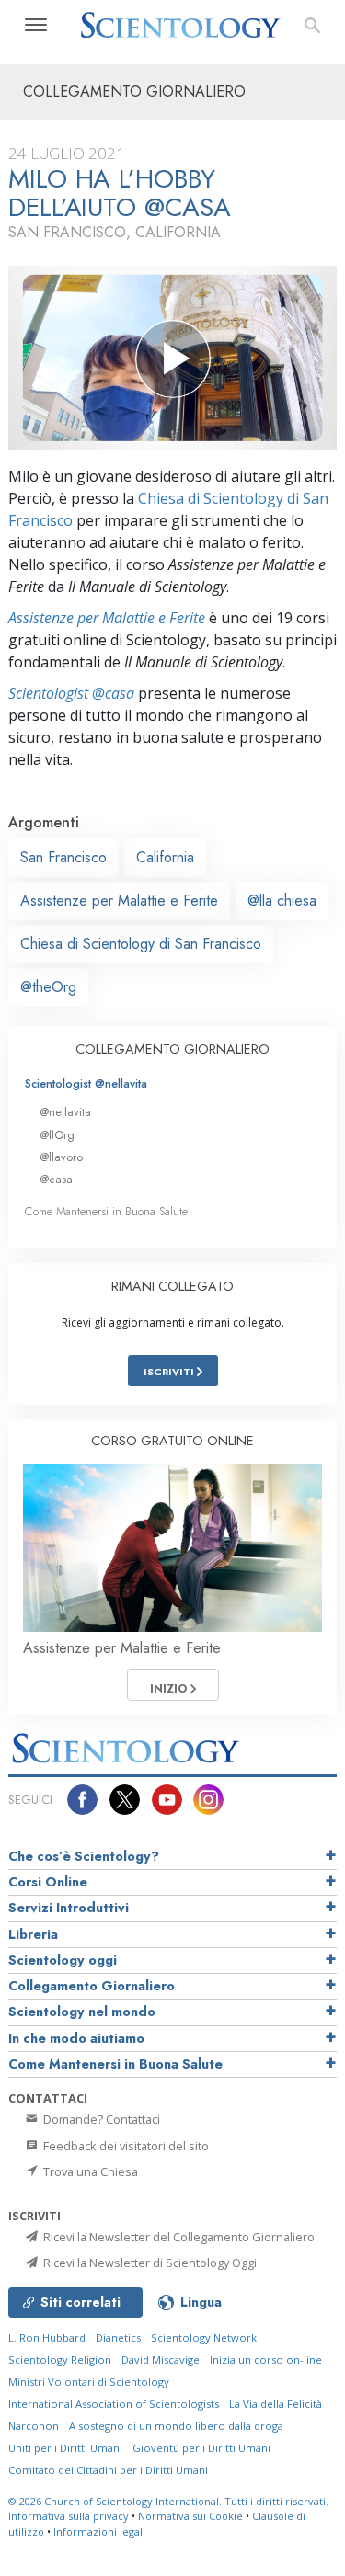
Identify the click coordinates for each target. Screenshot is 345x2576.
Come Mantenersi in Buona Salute (106, 1211)
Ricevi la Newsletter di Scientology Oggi (149, 2263)
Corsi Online (48, 1882)
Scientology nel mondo (82, 2012)
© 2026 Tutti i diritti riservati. (168, 2501)
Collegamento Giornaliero (92, 1986)
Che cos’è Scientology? (84, 1856)
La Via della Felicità (276, 2404)
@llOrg (57, 1135)
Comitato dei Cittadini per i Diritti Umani (108, 2470)
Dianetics (118, 2337)
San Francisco (63, 857)
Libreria (33, 1934)
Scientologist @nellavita (86, 1083)
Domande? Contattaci (100, 2119)
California (165, 857)
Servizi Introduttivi (69, 1908)
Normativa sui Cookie (190, 2516)
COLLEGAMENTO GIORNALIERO (172, 1049)
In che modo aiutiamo (76, 2038)
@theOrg (48, 987)
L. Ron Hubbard (47, 2337)
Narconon (34, 2426)
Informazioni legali (99, 2531)
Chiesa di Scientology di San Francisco (141, 944)
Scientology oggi (63, 1960)
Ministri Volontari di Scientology (89, 2382)
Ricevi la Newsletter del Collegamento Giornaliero (178, 2237)
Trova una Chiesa (89, 2171)
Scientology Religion (60, 2359)
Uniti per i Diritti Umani (65, 2448)
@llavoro (61, 1157)
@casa (56, 1179)
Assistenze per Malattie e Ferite (107, 618)
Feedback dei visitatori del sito (125, 2146)
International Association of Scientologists (114, 2404)
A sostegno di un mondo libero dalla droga (176, 2426)
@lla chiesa (282, 900)
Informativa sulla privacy (69, 2516)
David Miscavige (161, 2359)
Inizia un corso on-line (266, 2359)
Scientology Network (204, 2337)
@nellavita (65, 1112)
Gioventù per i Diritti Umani (201, 2448)
